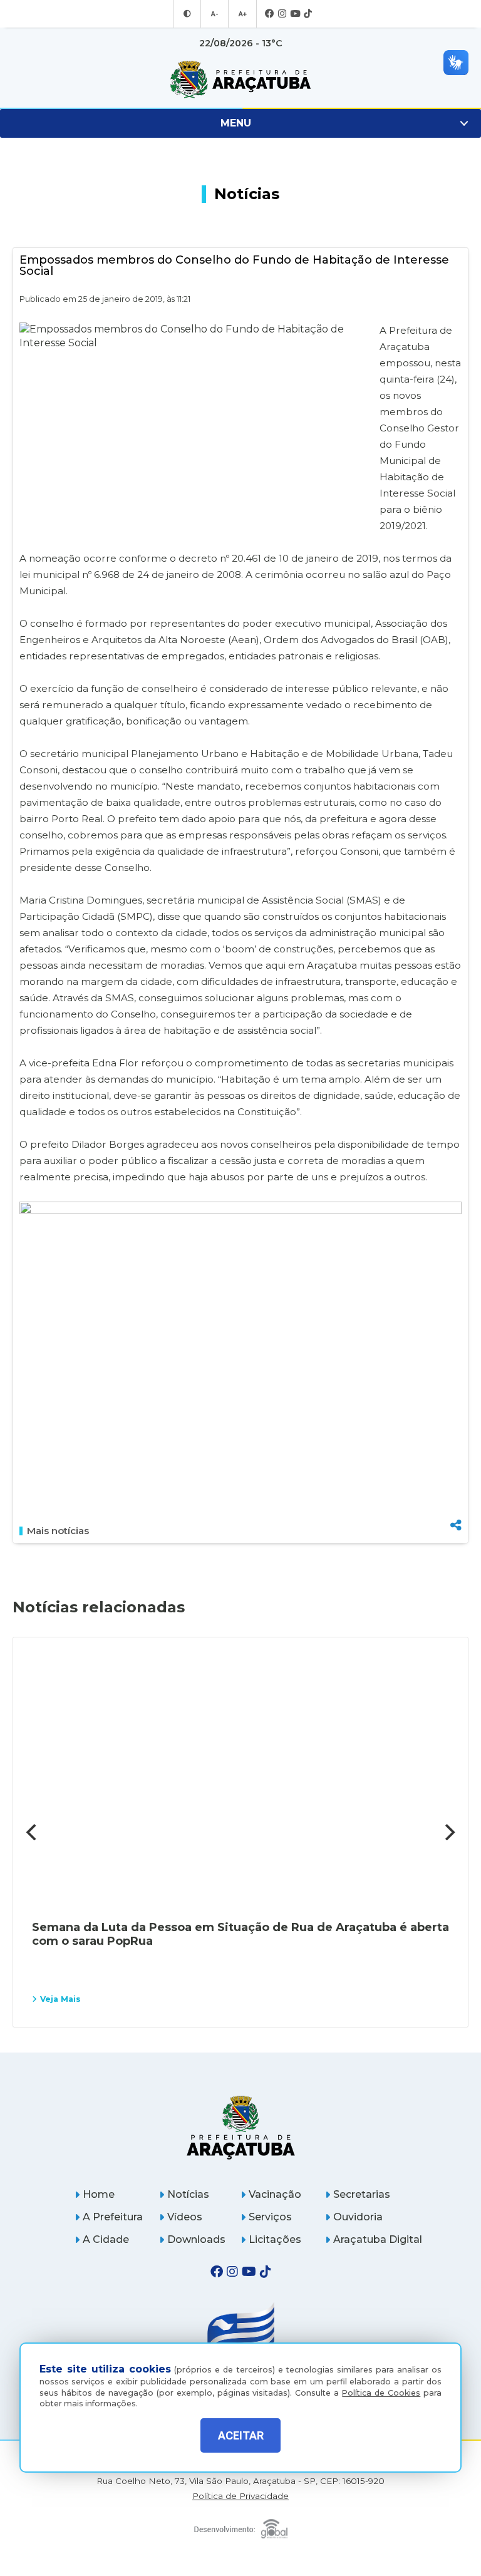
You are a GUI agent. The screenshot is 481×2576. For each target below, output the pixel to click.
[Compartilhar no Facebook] (456, 1461)
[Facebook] (270, 14)
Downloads (196, 2239)
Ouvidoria (358, 2217)
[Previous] (33, 1832)
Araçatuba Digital (378, 2239)
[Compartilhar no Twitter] (456, 1482)
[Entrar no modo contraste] (187, 14)
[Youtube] (295, 14)
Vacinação (275, 2194)
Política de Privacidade (240, 2496)
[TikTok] (308, 14)
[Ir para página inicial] (240, 80)
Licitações (275, 2239)
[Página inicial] (241, 2127)
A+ (242, 14)
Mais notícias (58, 1531)
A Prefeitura (113, 2217)
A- (215, 14)
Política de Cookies (381, 2393)
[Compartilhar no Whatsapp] (456, 1502)
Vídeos (185, 2217)
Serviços (270, 2217)
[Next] (448, 1832)
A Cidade (106, 2239)
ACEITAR (241, 2435)
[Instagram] (282, 14)
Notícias (188, 2194)
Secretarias (362, 2194)
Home (99, 2194)
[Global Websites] (241, 2526)
